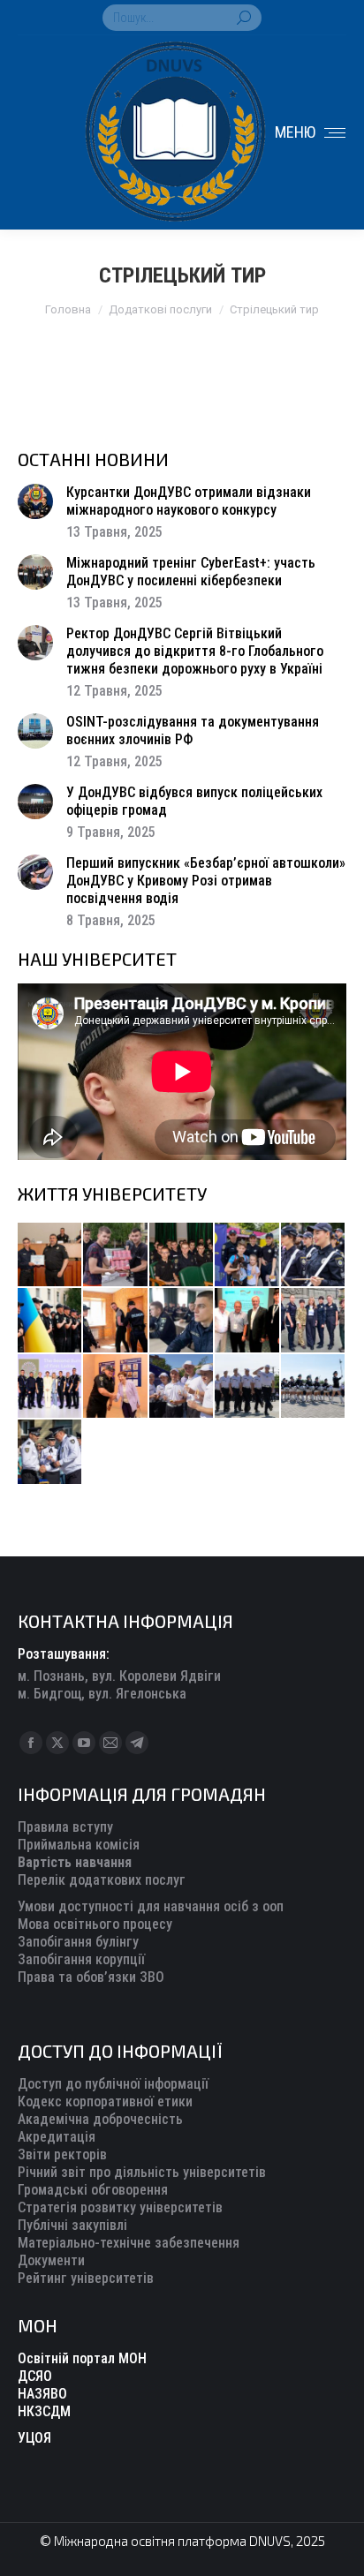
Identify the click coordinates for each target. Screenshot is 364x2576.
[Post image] (35, 501)
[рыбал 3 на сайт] (314, 1255)
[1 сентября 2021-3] (314, 1387)
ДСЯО (35, 2376)
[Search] (244, 18)
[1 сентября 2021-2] (50, 1452)
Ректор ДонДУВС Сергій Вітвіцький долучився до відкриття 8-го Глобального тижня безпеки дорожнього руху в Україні (195, 651)
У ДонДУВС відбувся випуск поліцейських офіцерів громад (194, 801)
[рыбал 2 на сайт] (50, 1321)
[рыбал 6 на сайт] (116, 1255)
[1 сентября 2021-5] (182, 1387)
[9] (116, 1387)
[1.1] (50, 1387)
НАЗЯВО (42, 2394)
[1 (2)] (314, 1321)
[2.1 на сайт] (116, 1321)
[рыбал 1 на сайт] (247, 1255)
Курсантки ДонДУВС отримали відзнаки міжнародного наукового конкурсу (189, 501)
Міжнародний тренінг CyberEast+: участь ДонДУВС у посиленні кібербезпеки (191, 572)
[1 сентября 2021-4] (247, 1387)
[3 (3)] (247, 1321)
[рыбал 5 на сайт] (182, 1255)
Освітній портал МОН (82, 2358)
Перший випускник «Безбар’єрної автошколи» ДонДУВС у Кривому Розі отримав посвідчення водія (206, 881)
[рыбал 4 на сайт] (50, 1255)
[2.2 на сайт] (182, 1321)
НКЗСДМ (44, 2411)
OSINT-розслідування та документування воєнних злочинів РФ (193, 731)
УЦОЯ (34, 2438)
